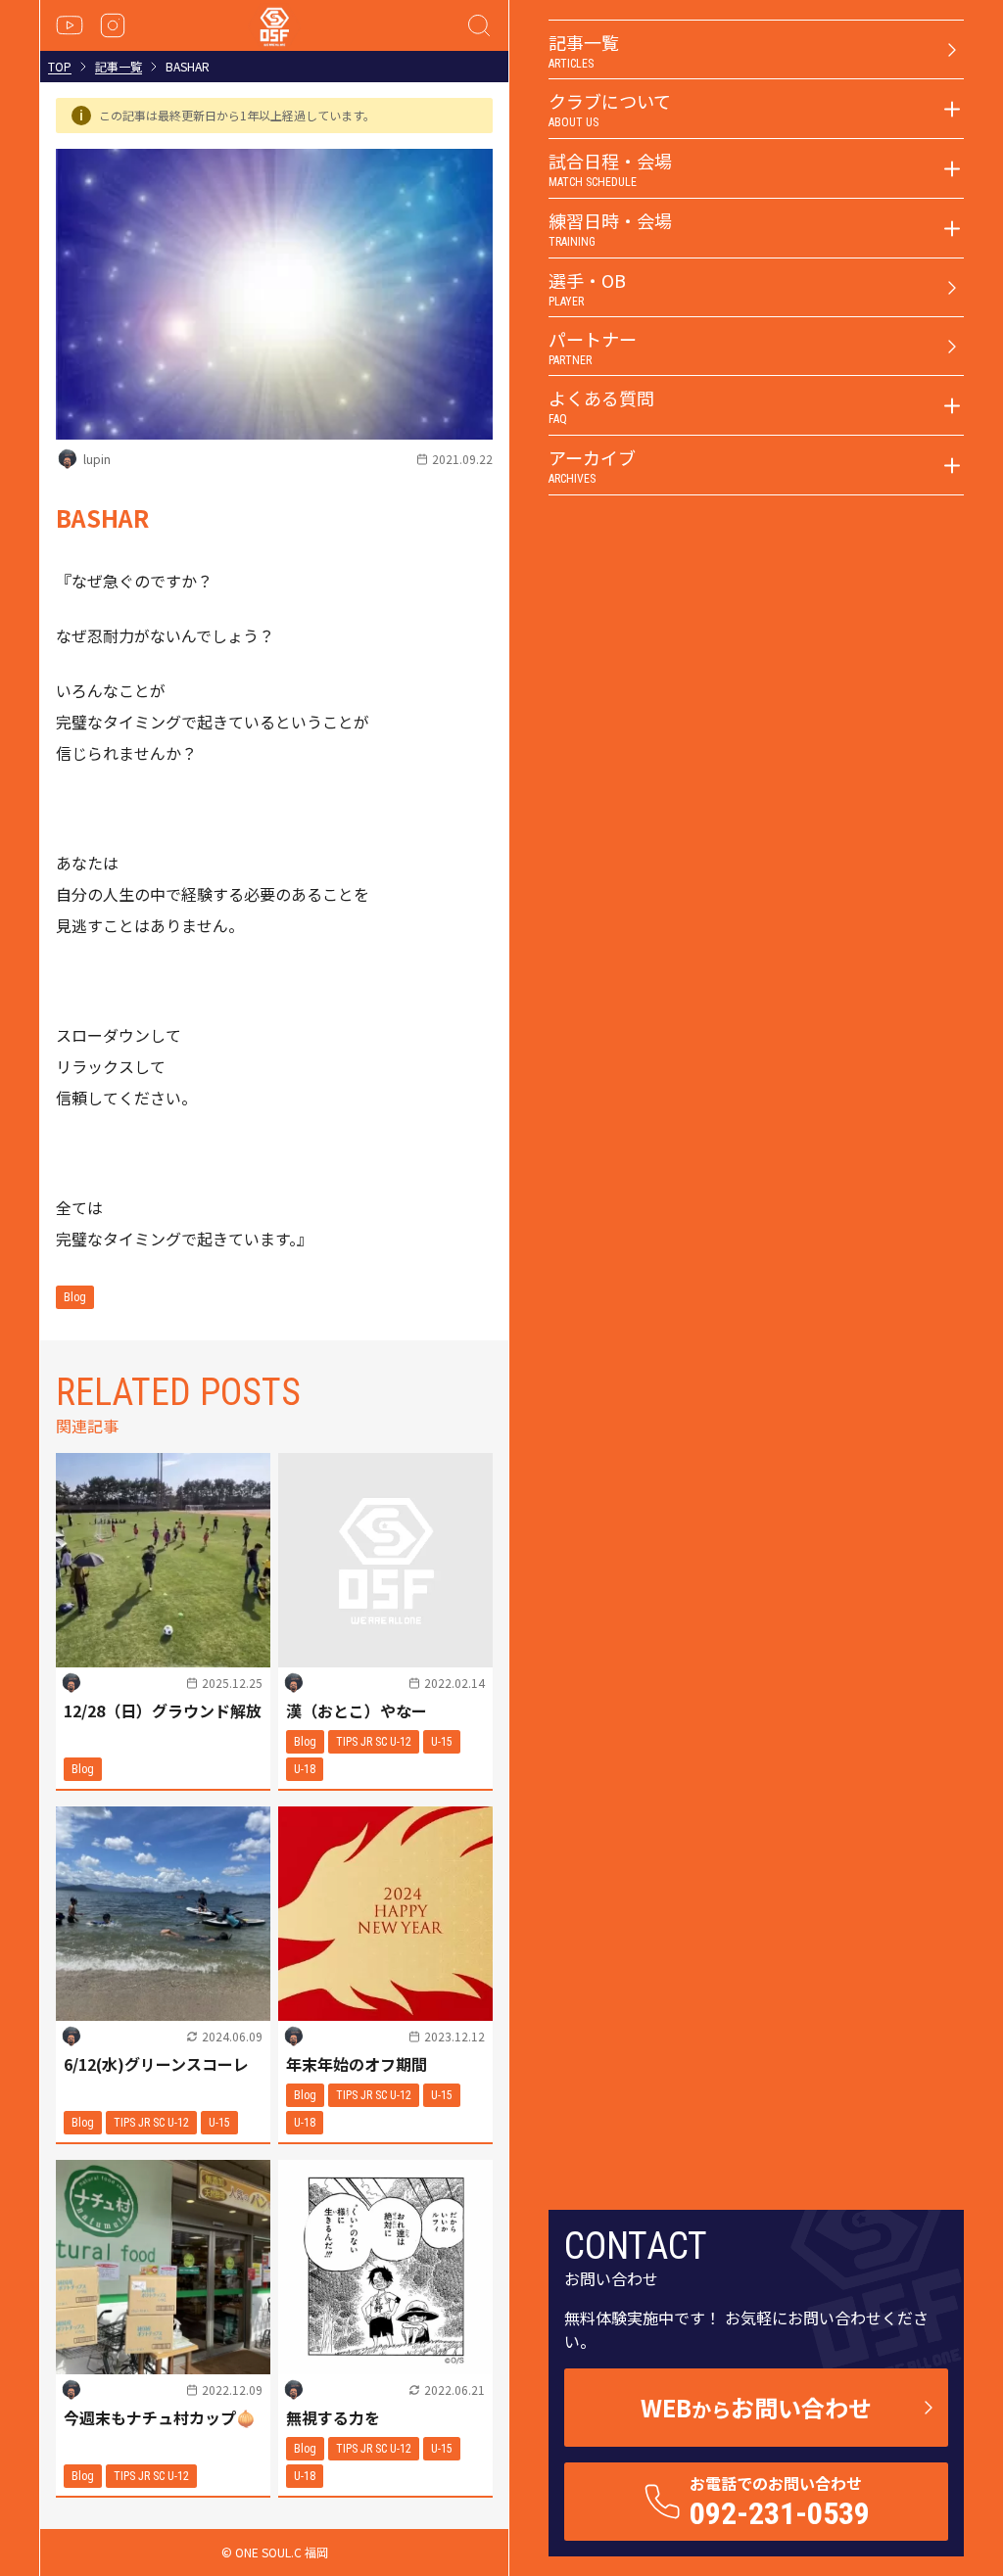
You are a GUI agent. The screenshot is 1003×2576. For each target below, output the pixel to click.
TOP (60, 67)
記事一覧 (119, 67)
